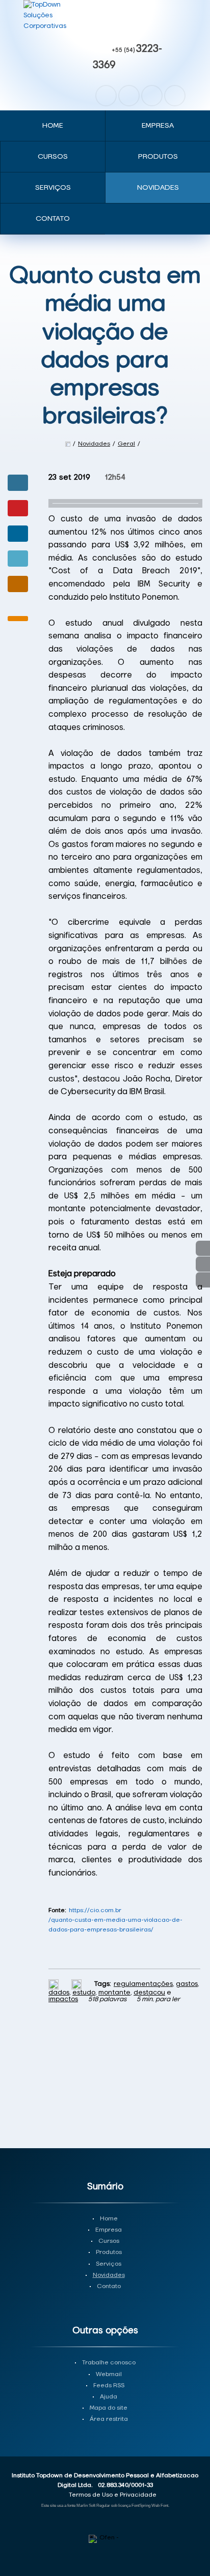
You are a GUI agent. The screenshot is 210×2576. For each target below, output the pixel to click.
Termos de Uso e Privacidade (113, 2495)
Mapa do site (109, 2408)
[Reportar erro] (78, 1984)
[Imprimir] (55, 1984)
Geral (126, 444)
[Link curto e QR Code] (31, 2548)
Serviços (53, 188)
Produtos (158, 157)
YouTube (152, 96)
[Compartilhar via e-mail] (18, 584)
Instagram (129, 96)
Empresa (158, 126)
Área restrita (109, 2419)
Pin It (18, 508)
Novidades (158, 188)
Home (53, 126)
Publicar (18, 534)
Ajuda (109, 2397)
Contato (53, 219)
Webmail (109, 2375)
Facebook (106, 96)
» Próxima (203, 1264)
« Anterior (203, 1280)
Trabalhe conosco (109, 2363)
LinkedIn (175, 96)
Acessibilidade (31, 2507)
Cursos (53, 157)
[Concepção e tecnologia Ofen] (105, 2539)
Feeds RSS (109, 2386)
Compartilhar (18, 483)
